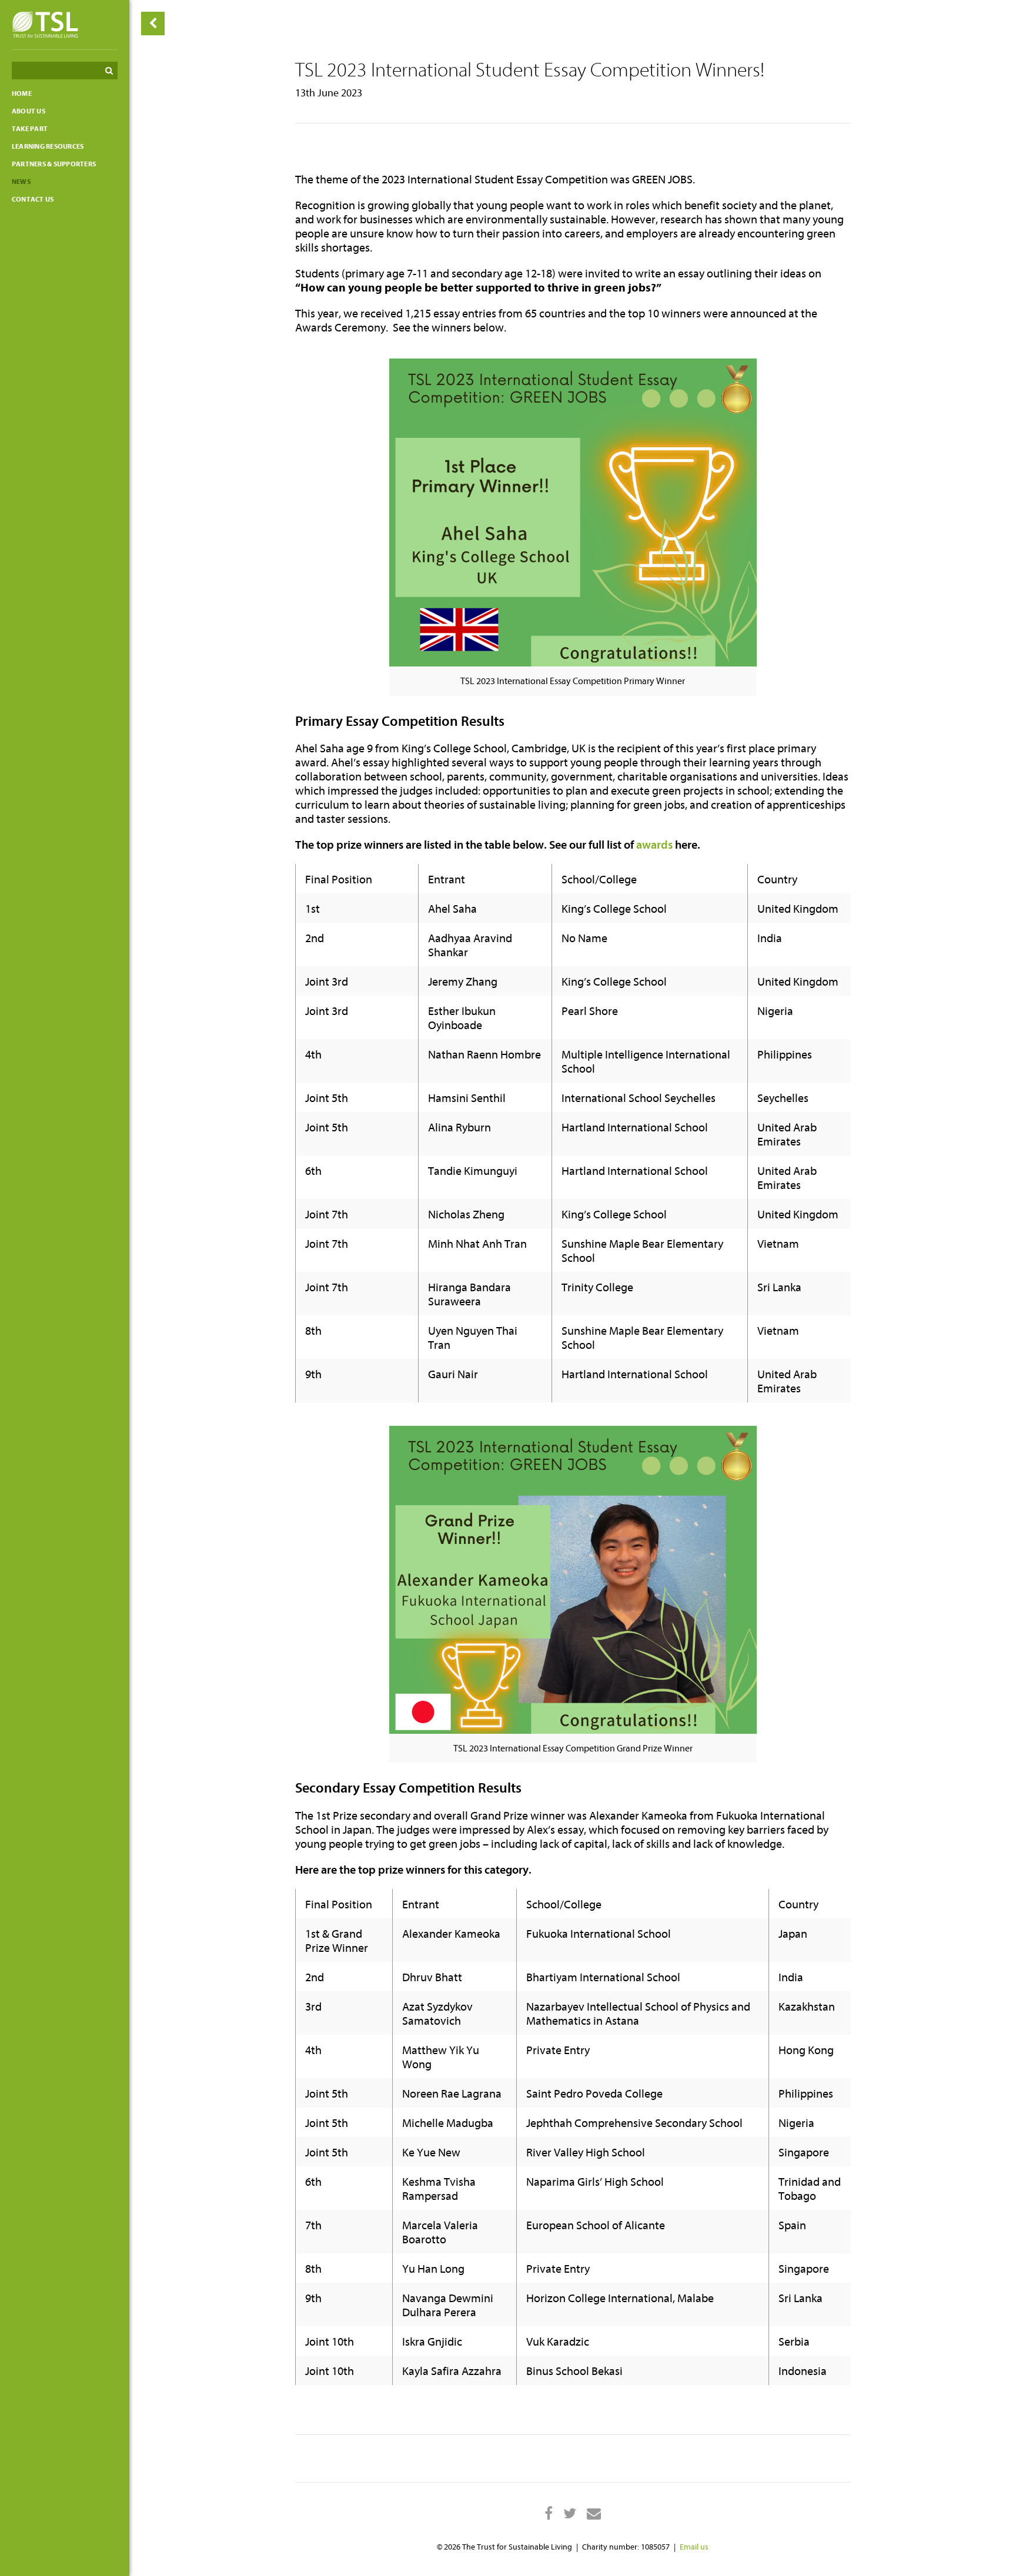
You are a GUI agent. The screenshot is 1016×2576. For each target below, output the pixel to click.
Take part (30, 129)
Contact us (33, 199)
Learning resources (48, 146)
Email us (694, 2547)
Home (22, 93)
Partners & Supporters (54, 164)
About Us (29, 111)
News (21, 182)
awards (654, 845)
